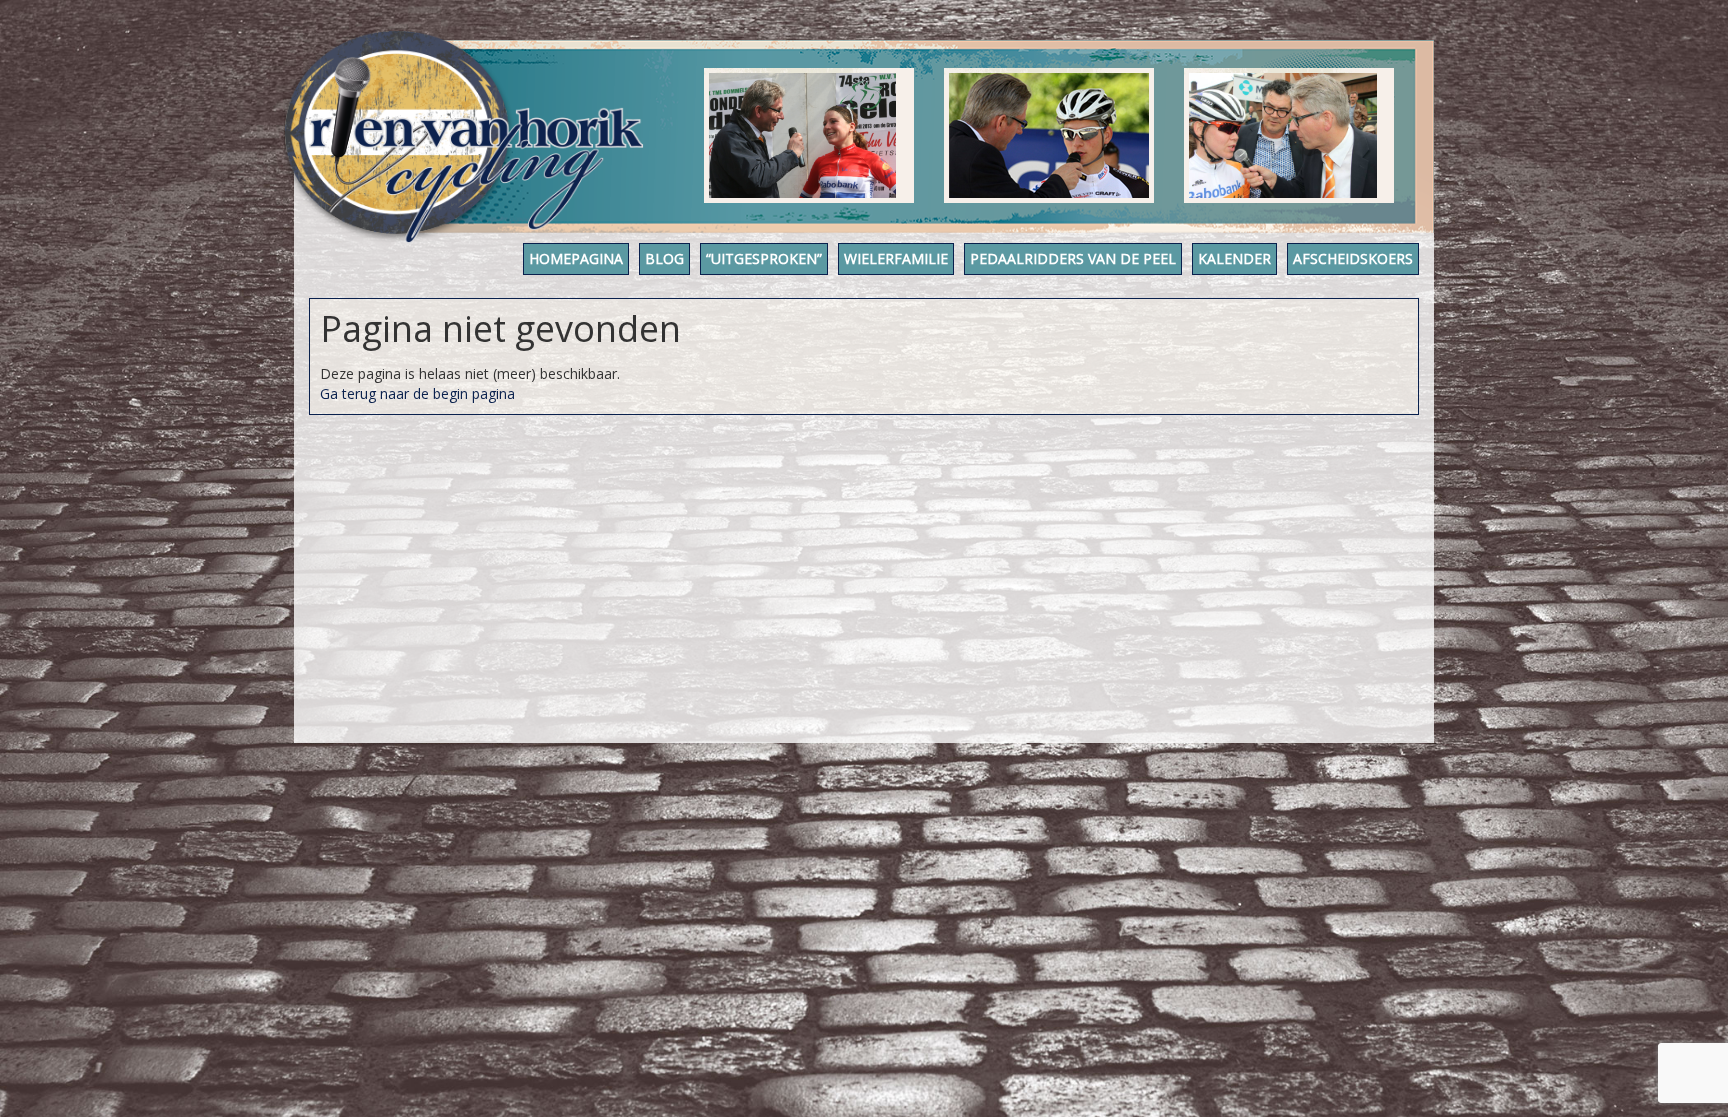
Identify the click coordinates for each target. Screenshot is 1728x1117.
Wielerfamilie (896, 258)
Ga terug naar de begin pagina (417, 393)
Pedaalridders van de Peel (1073, 258)
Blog (664, 258)
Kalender (1234, 258)
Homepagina (576, 258)
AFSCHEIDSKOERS (1353, 258)
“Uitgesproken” (764, 258)
